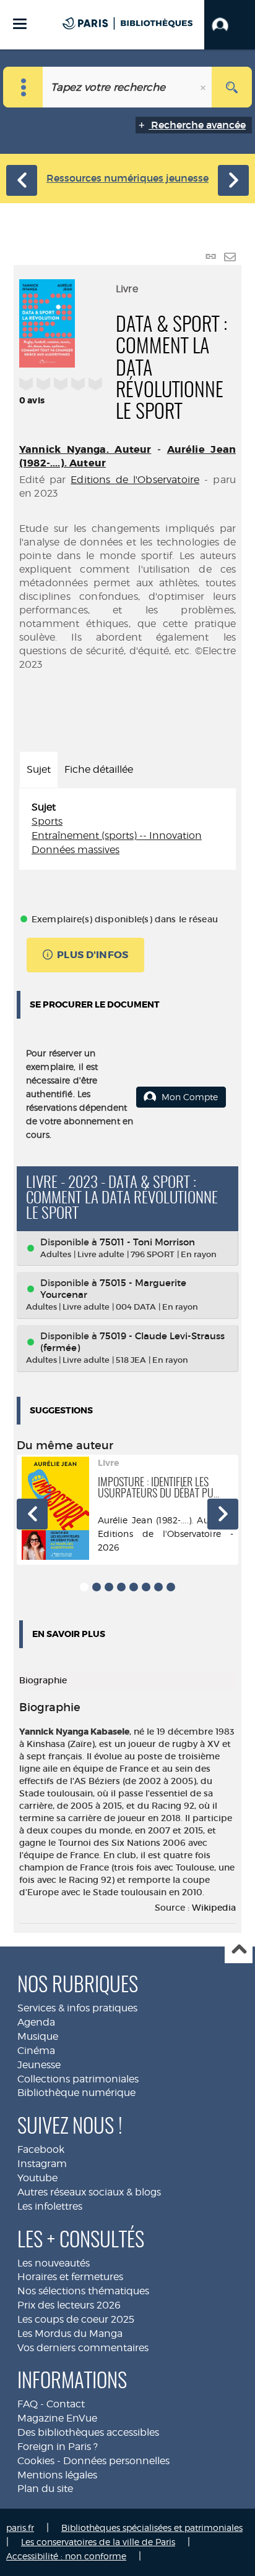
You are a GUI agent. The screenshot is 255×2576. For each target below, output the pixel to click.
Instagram (42, 2164)
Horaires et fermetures (70, 2277)
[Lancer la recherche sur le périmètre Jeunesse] (232, 87)
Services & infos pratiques (77, 2008)
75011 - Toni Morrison (147, 1242)
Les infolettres (50, 2206)
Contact (66, 2404)
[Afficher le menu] (20, 24)
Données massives (76, 850)
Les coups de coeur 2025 (76, 2319)
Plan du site (45, 2489)
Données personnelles (116, 2461)
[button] (230, 25)
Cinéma (36, 2051)
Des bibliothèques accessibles (88, 2432)
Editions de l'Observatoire (135, 480)
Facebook (41, 2149)
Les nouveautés (54, 2263)
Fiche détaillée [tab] (99, 769)
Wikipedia (214, 1908)
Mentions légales (57, 2475)
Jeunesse (39, 2065)
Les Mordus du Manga (70, 2334)
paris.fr (20, 2528)
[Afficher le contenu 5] (134, 1587)
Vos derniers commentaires (83, 2348)
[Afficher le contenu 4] (121, 1587)
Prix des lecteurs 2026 (69, 2305)
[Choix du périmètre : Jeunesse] (23, 87)
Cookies (36, 2461)
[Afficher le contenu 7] (158, 1587)
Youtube (37, 2178)
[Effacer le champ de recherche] (204, 87)
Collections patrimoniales (78, 2079)
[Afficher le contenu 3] (109, 1587)
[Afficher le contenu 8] (171, 1587)
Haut (239, 1950)
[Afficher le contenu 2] (97, 1587)
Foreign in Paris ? (58, 2447)
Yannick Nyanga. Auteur (85, 449)
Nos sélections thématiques (83, 2291)
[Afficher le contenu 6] (146, 1587)
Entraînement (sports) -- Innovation (117, 836)
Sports (47, 821)
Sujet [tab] (39, 769)
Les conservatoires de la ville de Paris (98, 2542)
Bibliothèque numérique (76, 2093)
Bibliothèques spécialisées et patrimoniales (152, 2528)
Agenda (36, 2022)
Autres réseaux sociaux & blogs (89, 2192)
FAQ (28, 2404)
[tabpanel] (127, 829)
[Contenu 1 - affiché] (84, 1587)
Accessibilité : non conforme (66, 2556)
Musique (38, 2036)
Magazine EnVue (57, 2418)
